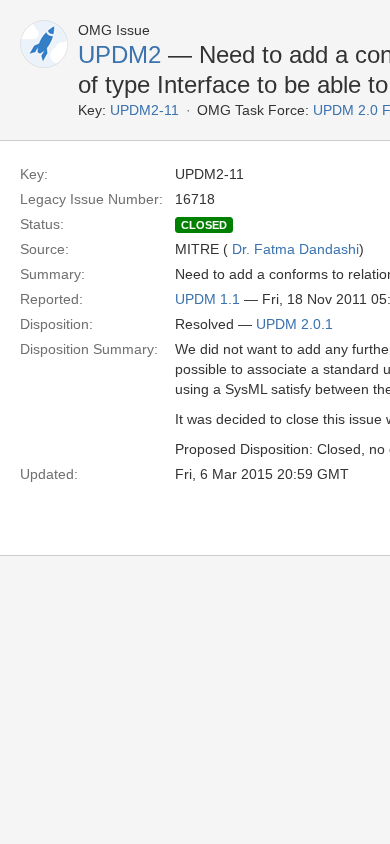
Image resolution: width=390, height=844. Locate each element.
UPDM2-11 (144, 110)
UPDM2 (119, 54)
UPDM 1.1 (207, 299)
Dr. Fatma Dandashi (295, 249)
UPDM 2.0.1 (294, 324)
